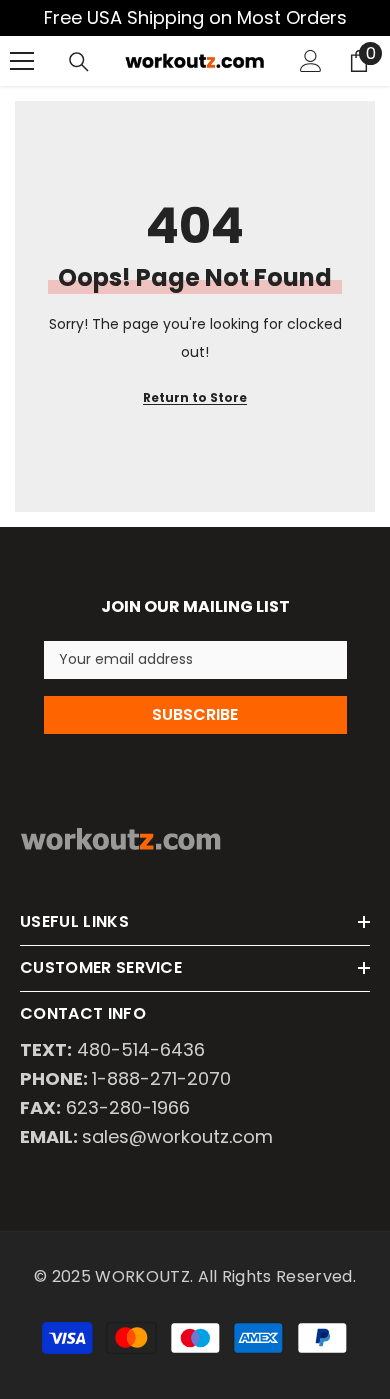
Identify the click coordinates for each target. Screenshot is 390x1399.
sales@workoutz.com (177, 1136)
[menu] (22, 61)
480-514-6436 (141, 1049)
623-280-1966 (128, 1107)
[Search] (79, 62)
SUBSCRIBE (195, 714)
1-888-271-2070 (161, 1078)
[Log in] (311, 61)
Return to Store (195, 397)
